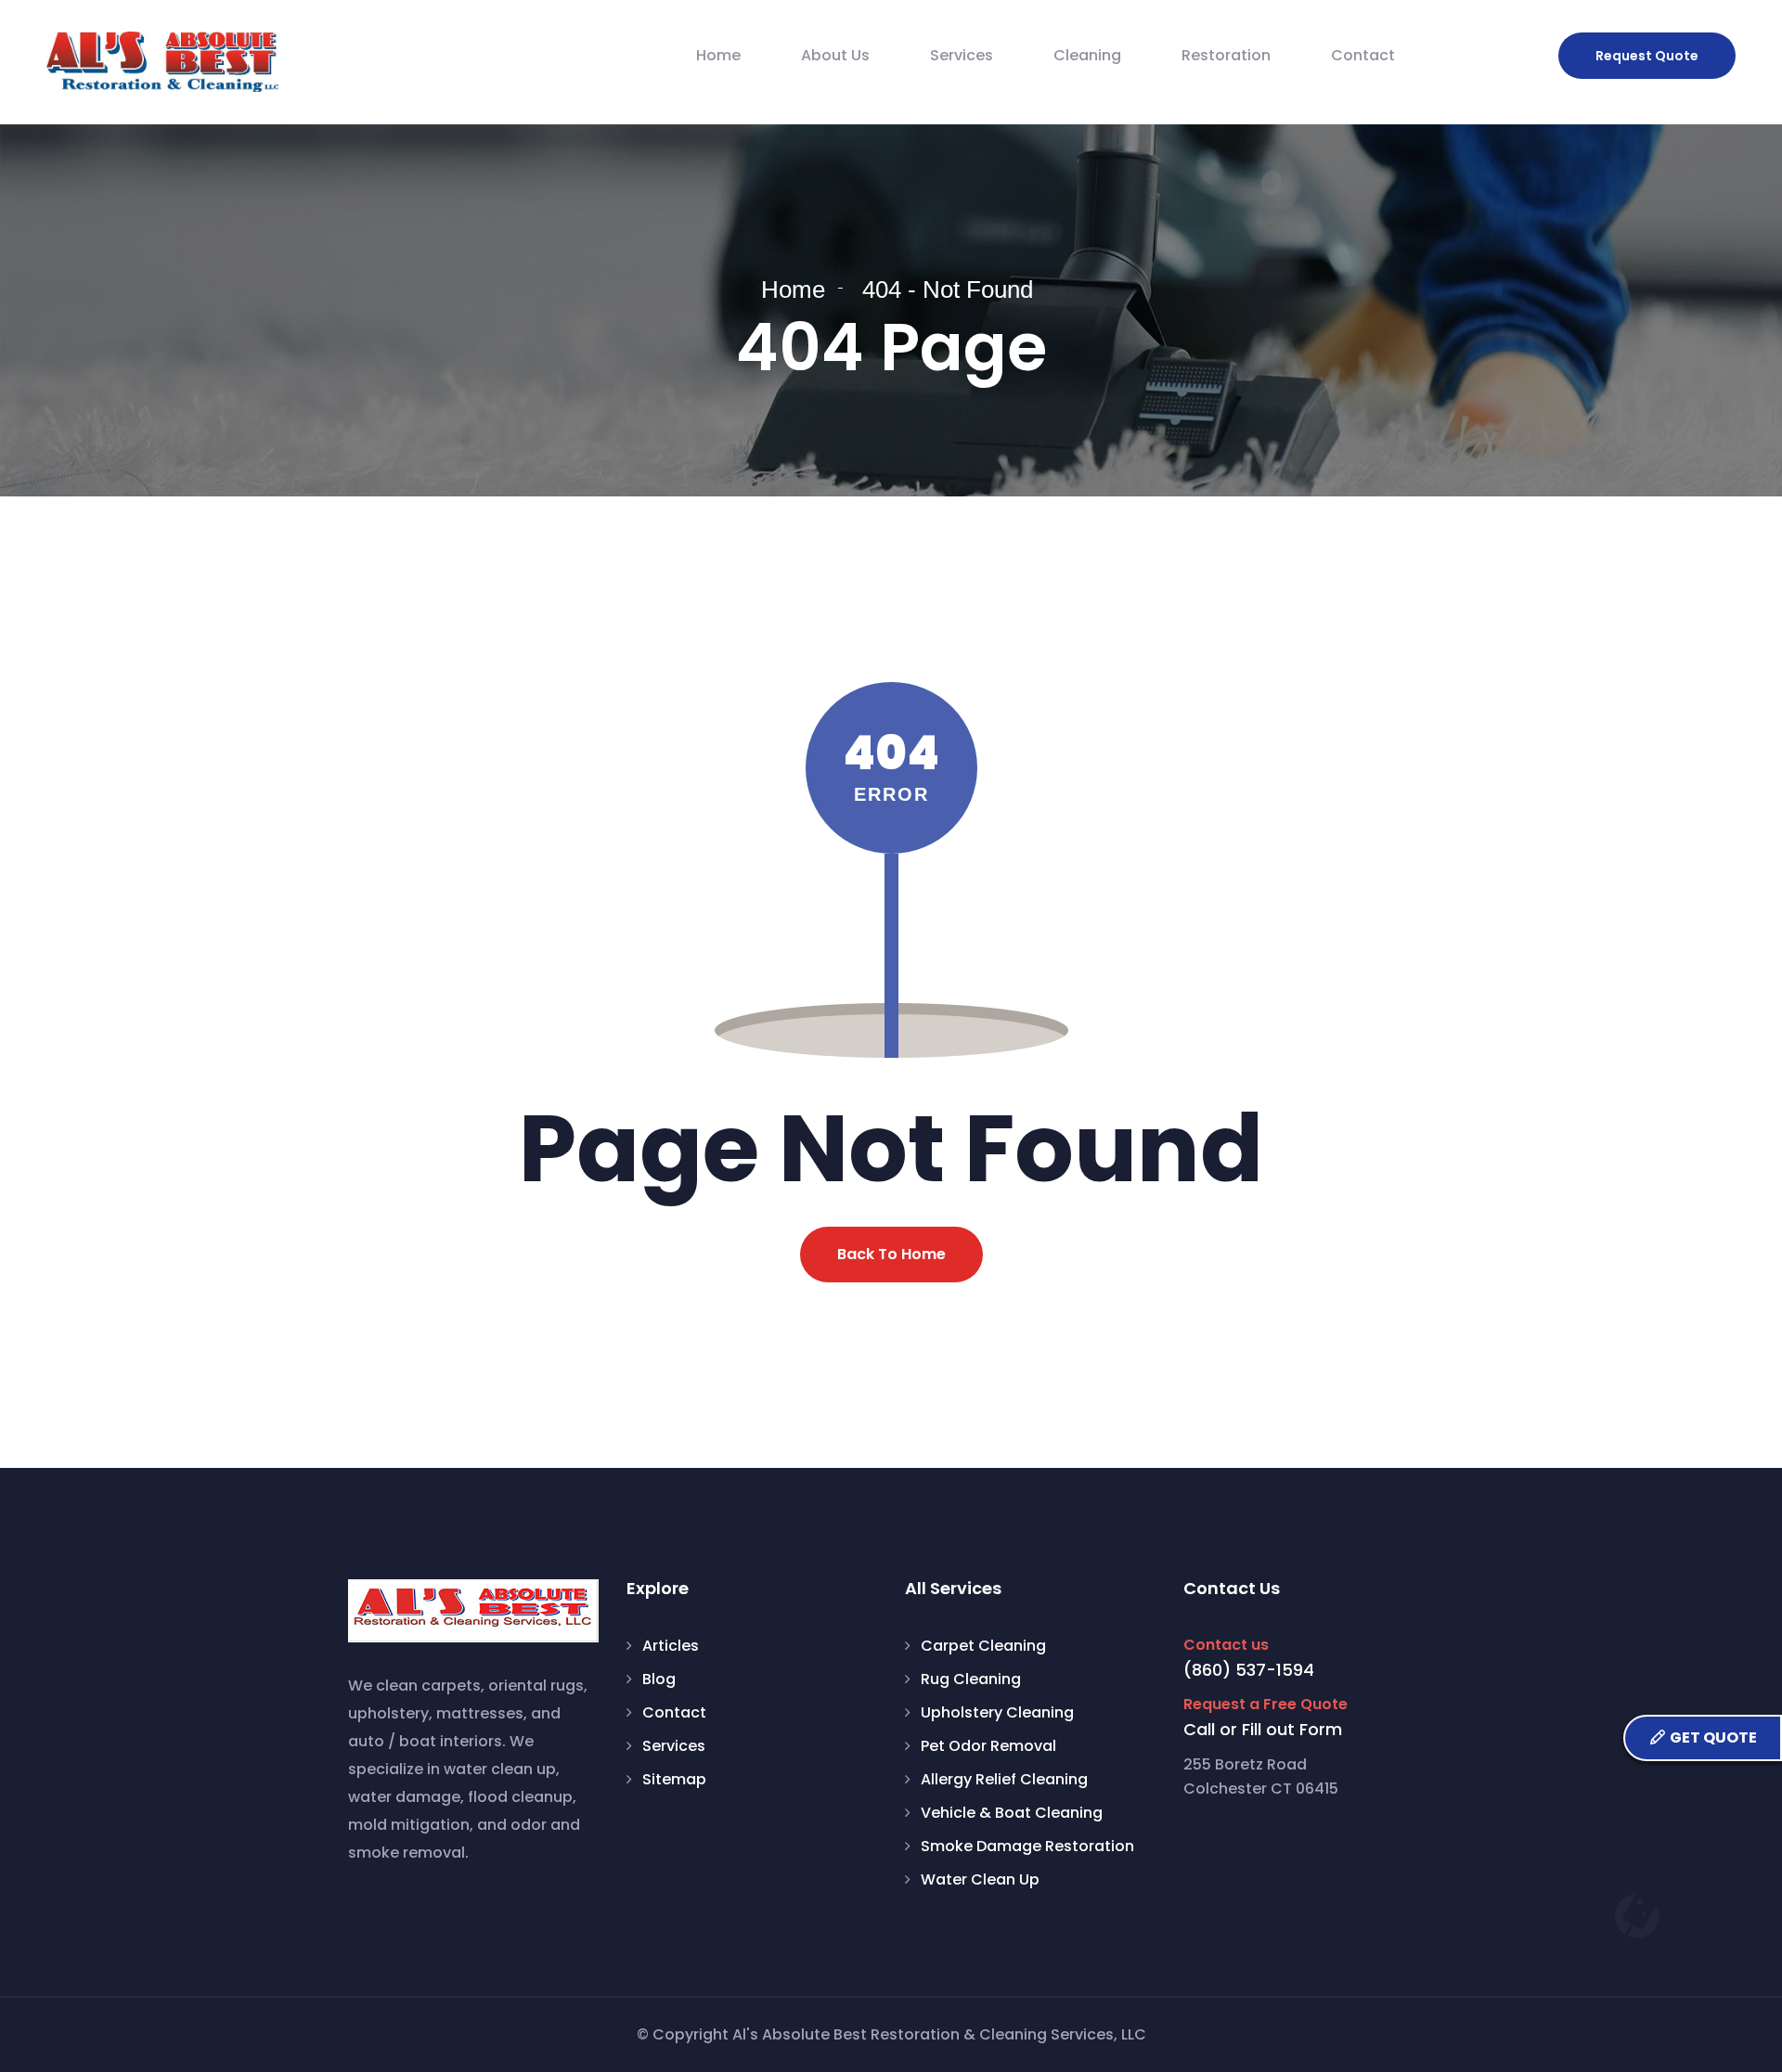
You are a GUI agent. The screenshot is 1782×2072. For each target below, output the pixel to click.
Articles (671, 1646)
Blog (659, 1679)
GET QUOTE (1712, 1737)
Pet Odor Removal (988, 1746)
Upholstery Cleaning (997, 1712)
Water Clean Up (980, 1879)
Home (718, 55)
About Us (835, 55)
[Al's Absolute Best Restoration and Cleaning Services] (162, 62)
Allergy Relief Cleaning (1004, 1779)
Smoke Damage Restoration (1027, 1846)
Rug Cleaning (971, 1679)
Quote (1647, 56)
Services (962, 55)
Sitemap (674, 1779)
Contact (1363, 55)
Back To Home (891, 1254)
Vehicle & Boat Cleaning (1012, 1813)
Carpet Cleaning (983, 1646)
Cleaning (1087, 55)
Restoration (1226, 55)
